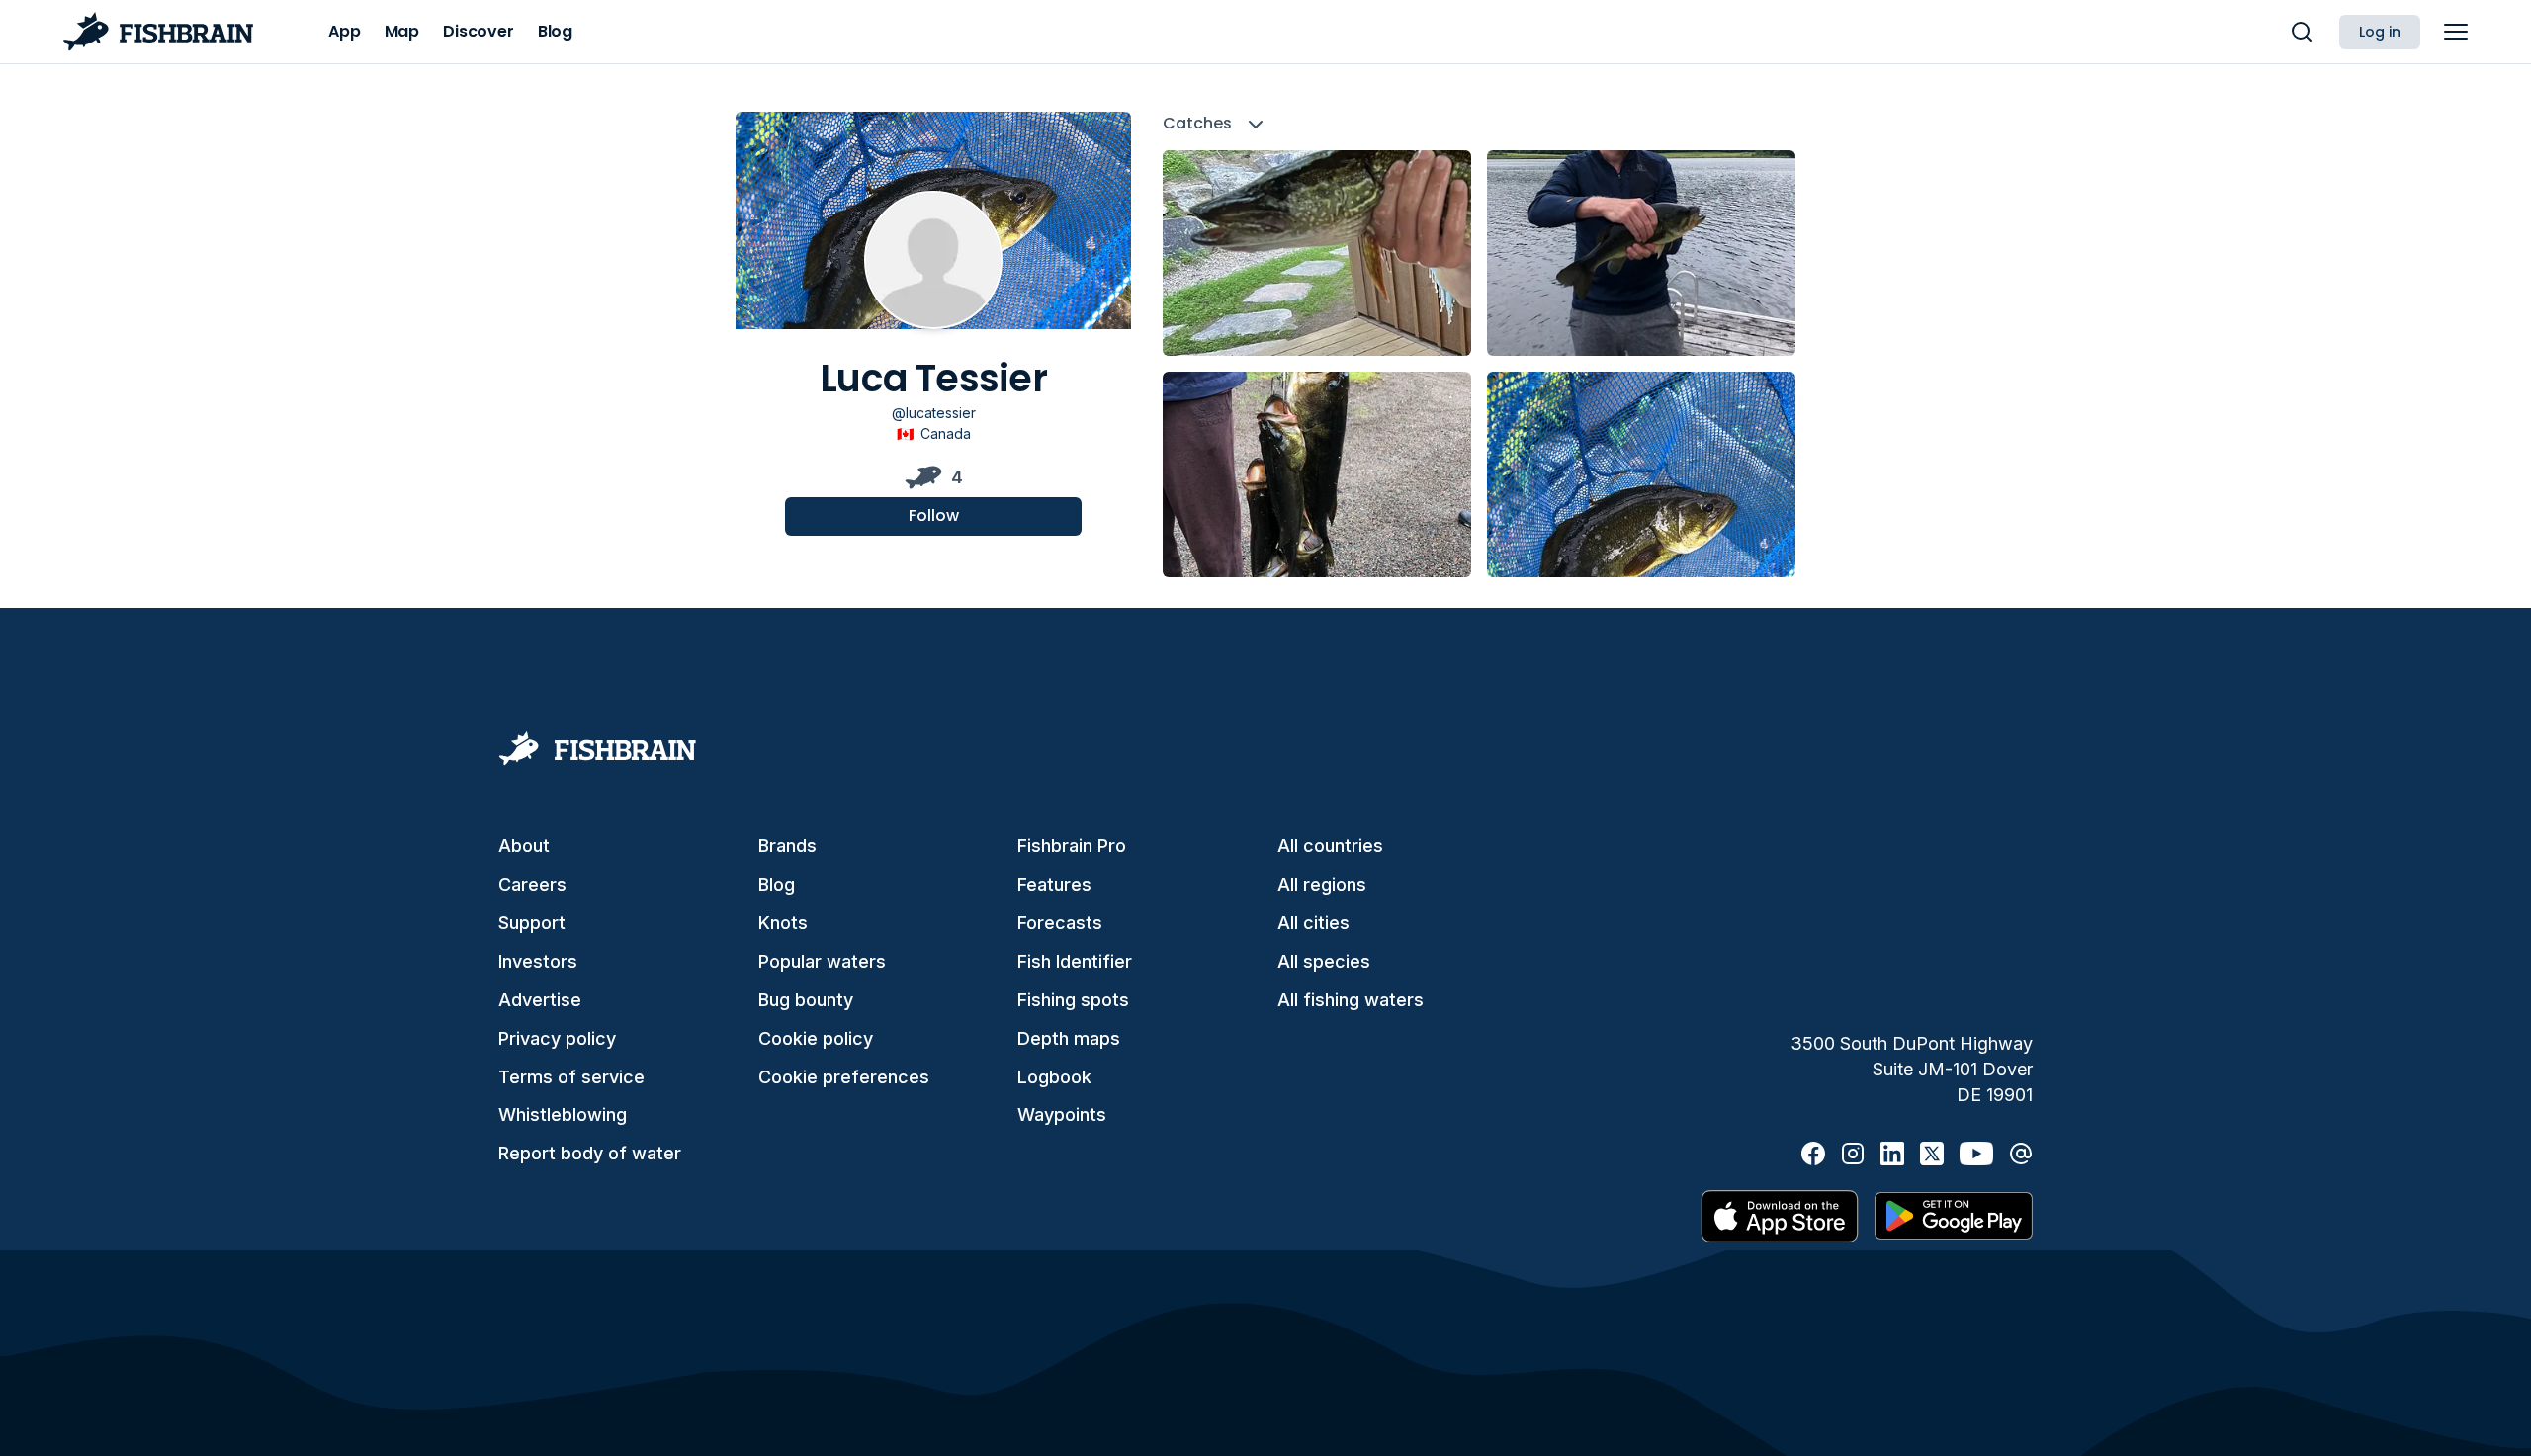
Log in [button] (2380, 32)
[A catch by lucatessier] (1317, 253)
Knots (783, 923)
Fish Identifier (1075, 961)
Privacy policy (557, 1038)
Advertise (540, 1000)
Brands (787, 846)
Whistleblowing (563, 1114)
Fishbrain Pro (1072, 846)
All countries (1330, 846)
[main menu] (2456, 32)
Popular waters (822, 961)
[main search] (2302, 32)
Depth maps (1069, 1038)
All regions (1322, 884)
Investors (538, 961)
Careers (532, 884)
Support (532, 923)
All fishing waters (1351, 1000)
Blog (777, 884)
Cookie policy (816, 1038)
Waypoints (1062, 1114)
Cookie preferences (844, 1077)
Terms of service (571, 1077)
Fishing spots (1073, 1000)
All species (1324, 961)
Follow (934, 515)
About (524, 846)
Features (1054, 884)
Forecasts (1060, 923)
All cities (1313, 923)
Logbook (1054, 1077)
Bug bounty (806, 1000)
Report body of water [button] (590, 1153)
